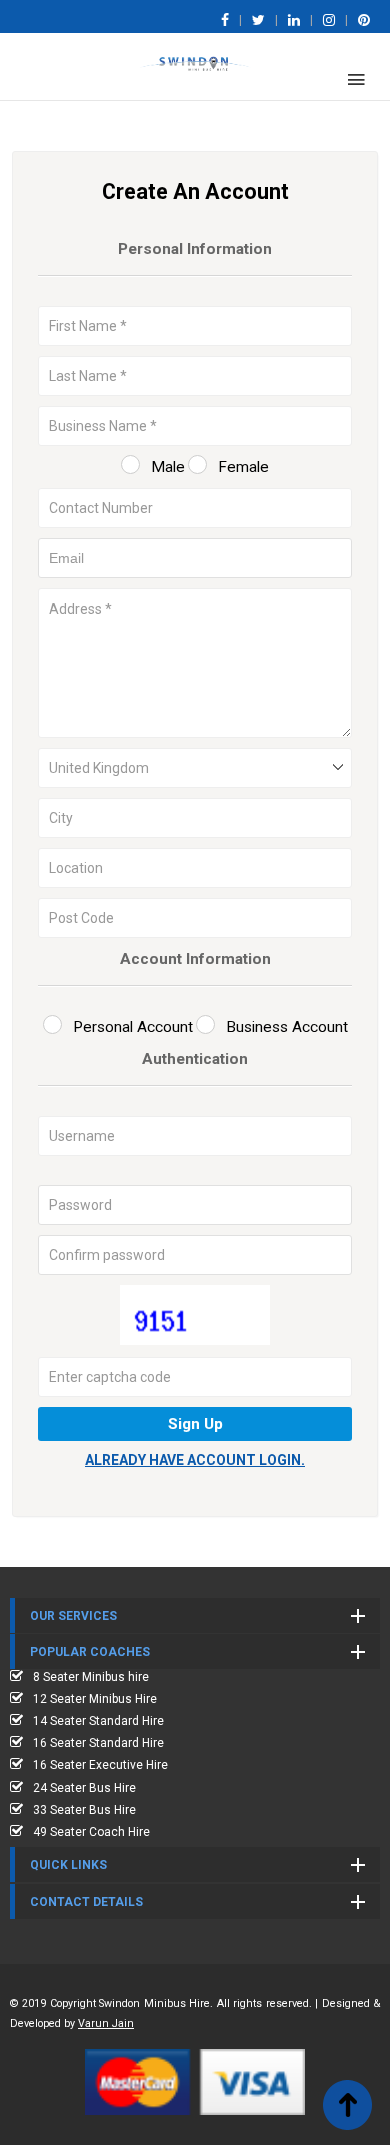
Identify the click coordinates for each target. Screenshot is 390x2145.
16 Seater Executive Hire (100, 1765)
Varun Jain (106, 2023)
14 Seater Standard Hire (98, 1721)
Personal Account (133, 1027)
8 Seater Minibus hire (91, 1677)
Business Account (287, 1027)
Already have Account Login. (195, 1460)
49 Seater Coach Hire (91, 1832)
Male (168, 467)
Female (243, 467)
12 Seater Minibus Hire (95, 1699)
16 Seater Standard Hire (98, 1743)
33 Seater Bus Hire (84, 1810)
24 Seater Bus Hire (84, 1788)
